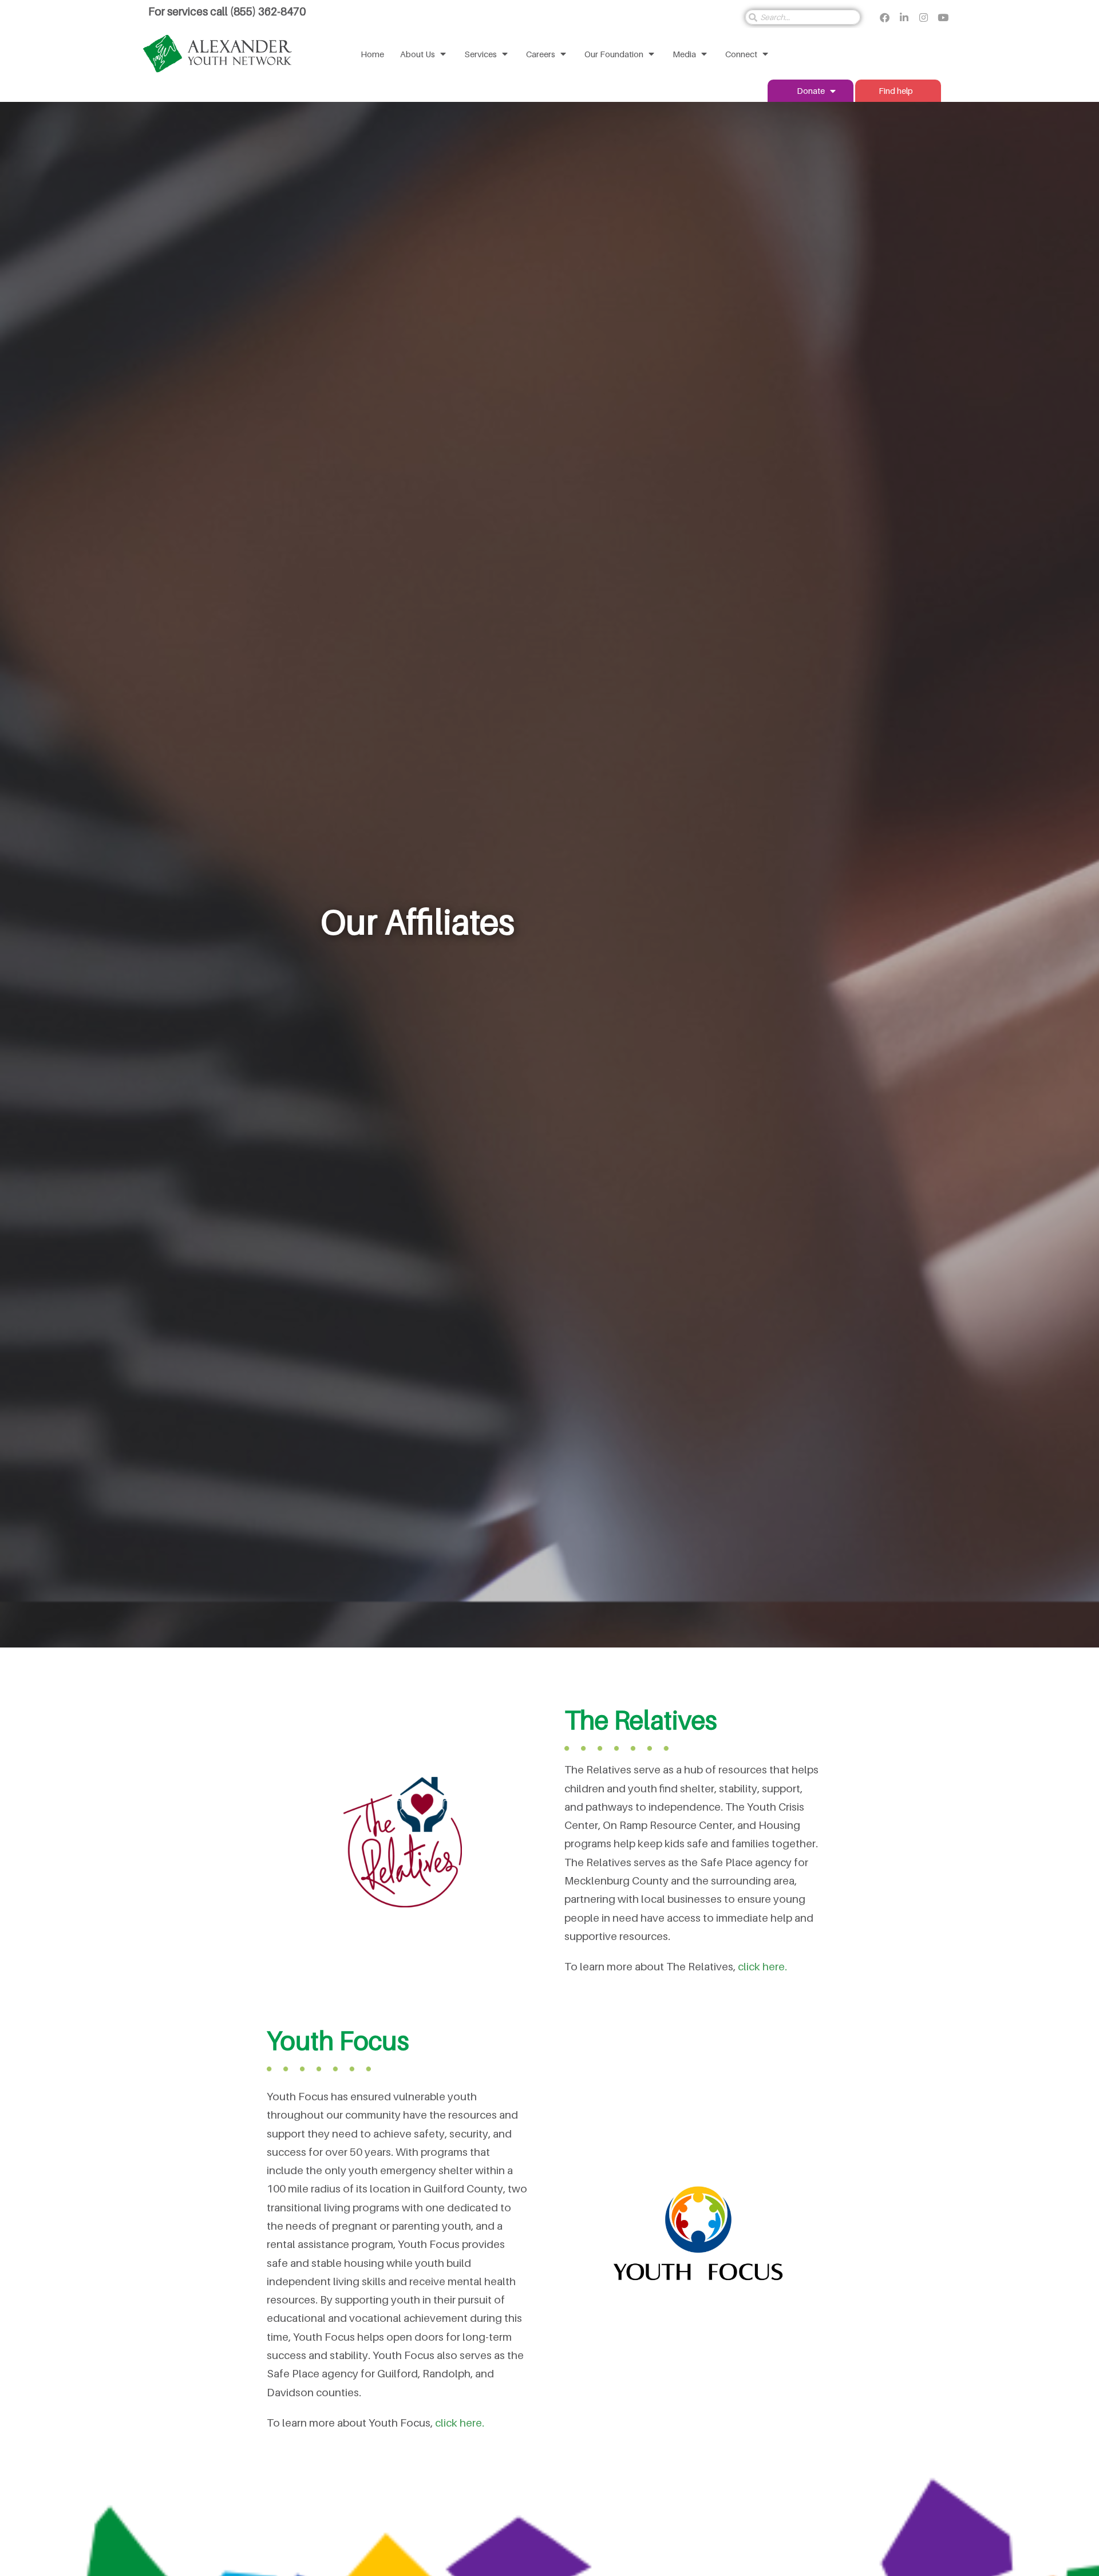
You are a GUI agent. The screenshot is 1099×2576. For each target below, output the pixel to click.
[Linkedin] (904, 17)
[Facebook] (884, 17)
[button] (424, 54)
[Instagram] (923, 17)
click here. (762, 1966)
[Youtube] (943, 17)
